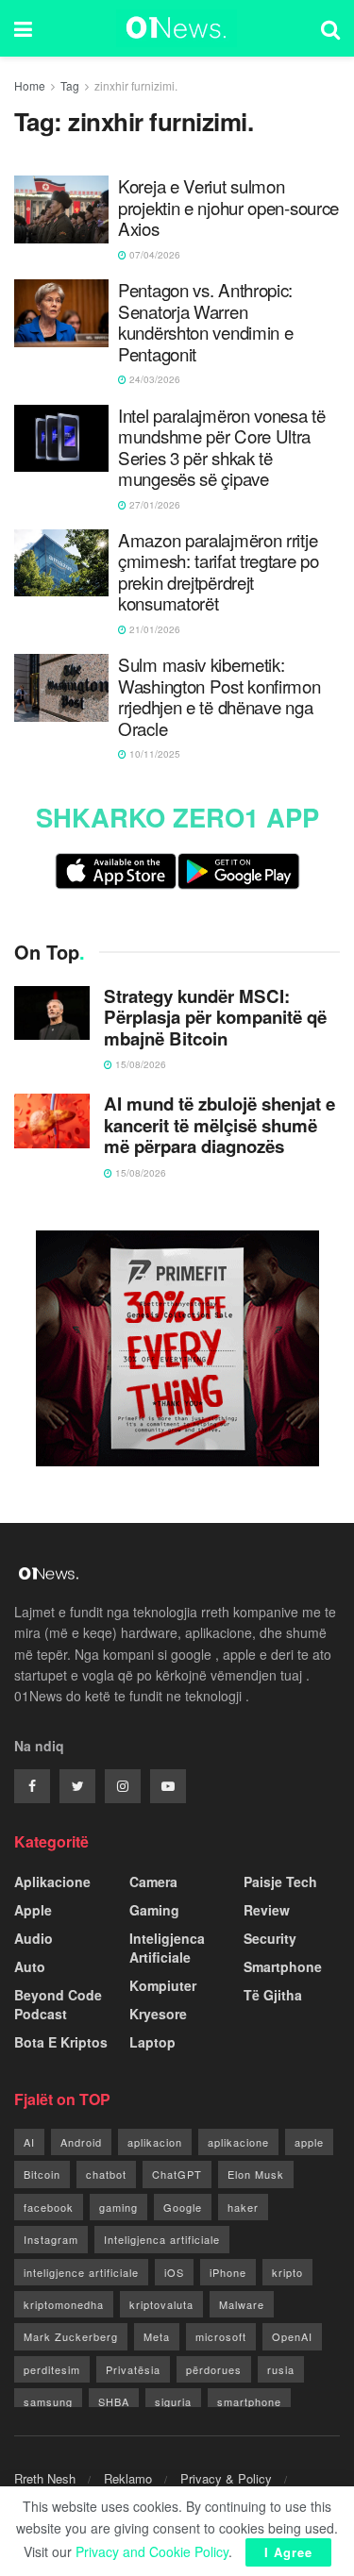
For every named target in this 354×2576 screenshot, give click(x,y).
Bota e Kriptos (61, 2042)
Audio (34, 1938)
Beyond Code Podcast (58, 2004)
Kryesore (158, 2014)
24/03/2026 (153, 379)
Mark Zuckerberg (71, 2336)
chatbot (106, 2174)
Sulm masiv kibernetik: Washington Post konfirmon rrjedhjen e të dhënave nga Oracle (219, 696)
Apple (33, 1910)
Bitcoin (42, 2174)
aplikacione (238, 2142)
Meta (157, 2336)
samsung (48, 2401)
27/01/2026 (153, 505)
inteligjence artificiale (81, 2272)
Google (183, 2207)
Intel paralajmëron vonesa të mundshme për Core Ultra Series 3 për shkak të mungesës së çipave (222, 447)
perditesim (52, 2369)
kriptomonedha (64, 2304)
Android (81, 2142)
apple (309, 2142)
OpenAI (292, 2336)
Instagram (51, 2239)
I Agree (288, 2552)
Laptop (152, 2042)
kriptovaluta (161, 2304)
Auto (30, 1966)
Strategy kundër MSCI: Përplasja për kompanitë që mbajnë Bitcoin (215, 1018)
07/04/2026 (153, 255)
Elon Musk (256, 2174)
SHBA (114, 2401)
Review (267, 1910)
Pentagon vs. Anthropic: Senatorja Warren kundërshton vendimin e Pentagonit (205, 322)
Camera (153, 1882)
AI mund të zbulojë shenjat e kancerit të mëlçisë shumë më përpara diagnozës (219, 1126)
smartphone (249, 2401)
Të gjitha (273, 1995)
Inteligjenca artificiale (162, 2239)
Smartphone (283, 1966)
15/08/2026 (139, 1064)
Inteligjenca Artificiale (167, 1948)
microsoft (221, 2336)
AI (29, 2142)
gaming (118, 2207)
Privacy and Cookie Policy (152, 2551)
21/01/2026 (153, 629)
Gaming (154, 1910)
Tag (70, 85)
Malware (242, 2304)
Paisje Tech (280, 1882)
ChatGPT (177, 2174)
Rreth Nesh (45, 2478)
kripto (287, 2272)
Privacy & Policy (226, 2478)
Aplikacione (52, 1882)
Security (270, 1938)
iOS (174, 2272)
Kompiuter (163, 1985)
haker (243, 2207)
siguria (173, 2401)
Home (30, 85)
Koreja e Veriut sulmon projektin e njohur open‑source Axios (228, 208)
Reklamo (128, 2478)
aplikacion (155, 2142)
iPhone (228, 2272)
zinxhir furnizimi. (136, 85)
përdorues (214, 2369)
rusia (281, 2369)
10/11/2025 (153, 754)
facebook (49, 2207)
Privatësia (133, 2369)
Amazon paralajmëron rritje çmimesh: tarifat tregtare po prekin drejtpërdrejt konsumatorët (219, 572)
